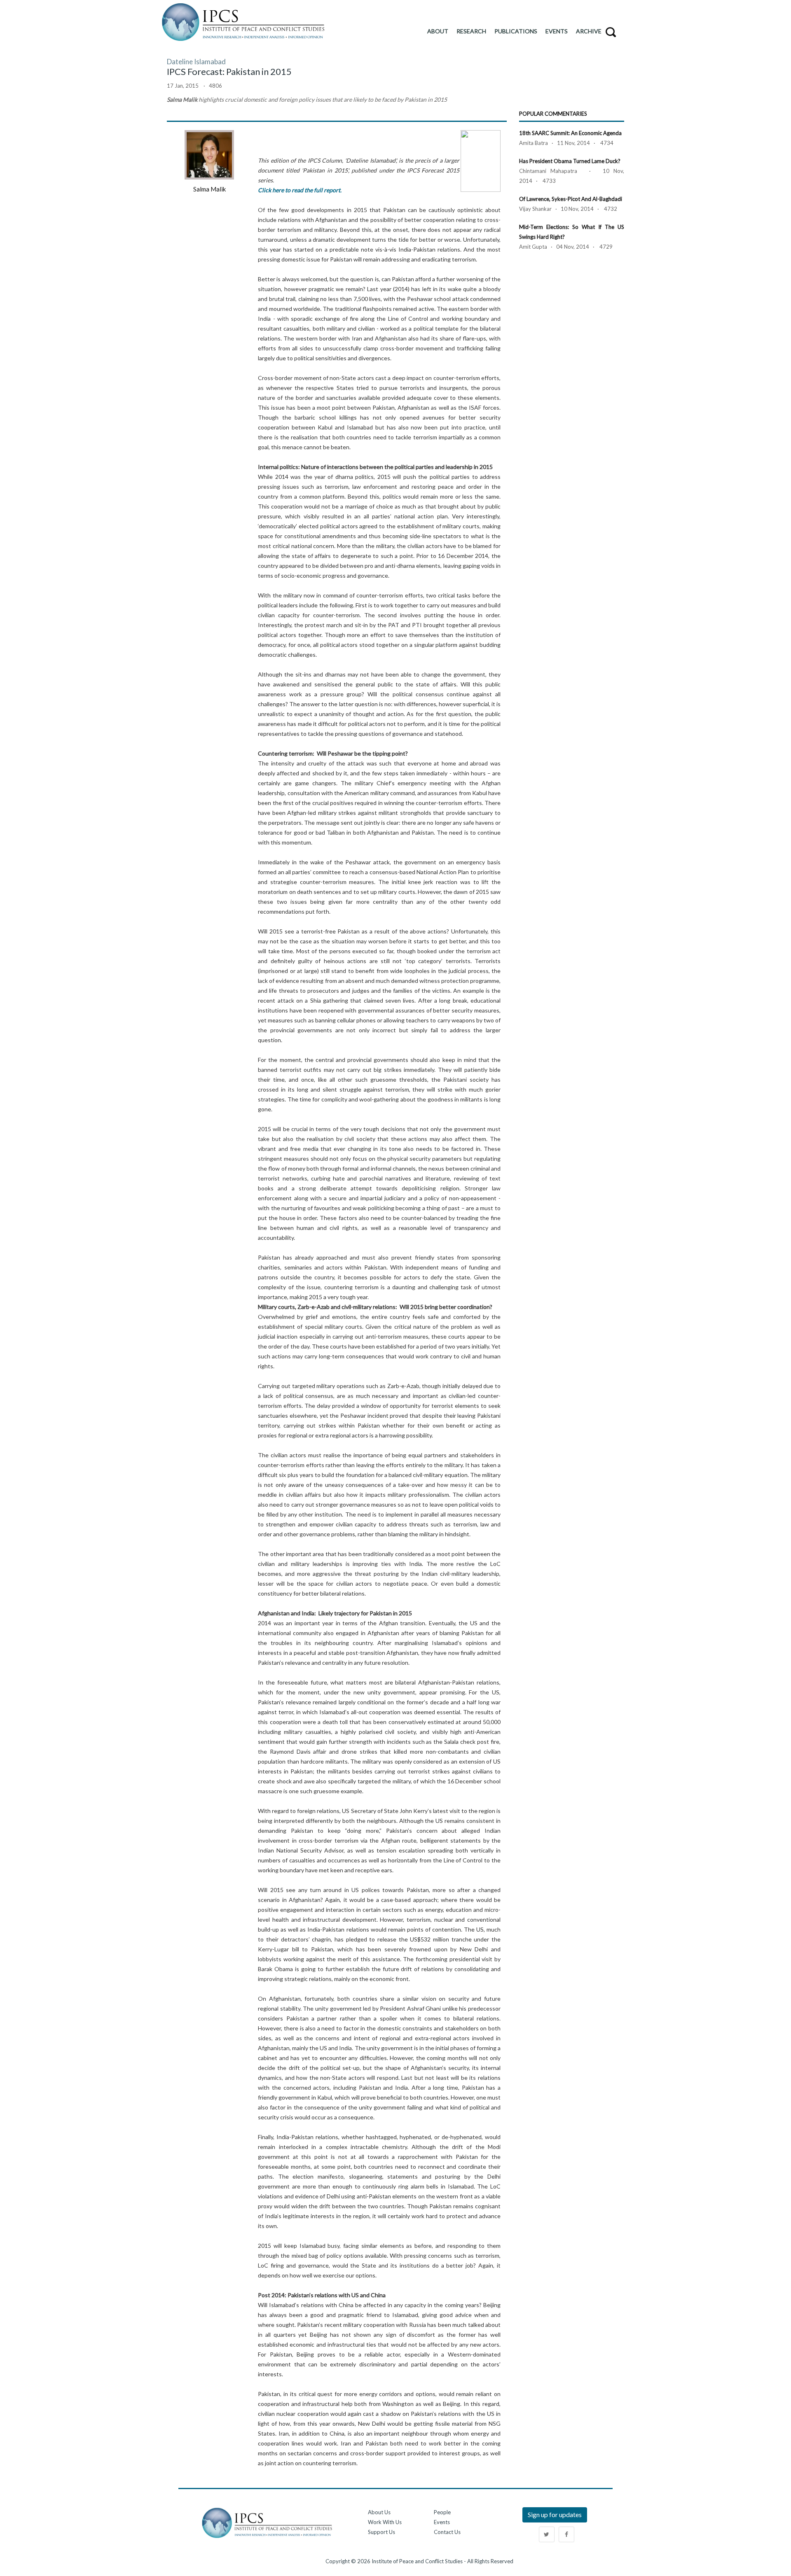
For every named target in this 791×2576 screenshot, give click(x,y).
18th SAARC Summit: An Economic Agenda (570, 133)
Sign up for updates (555, 2514)
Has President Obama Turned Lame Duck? (570, 161)
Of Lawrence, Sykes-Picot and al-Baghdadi (571, 199)
